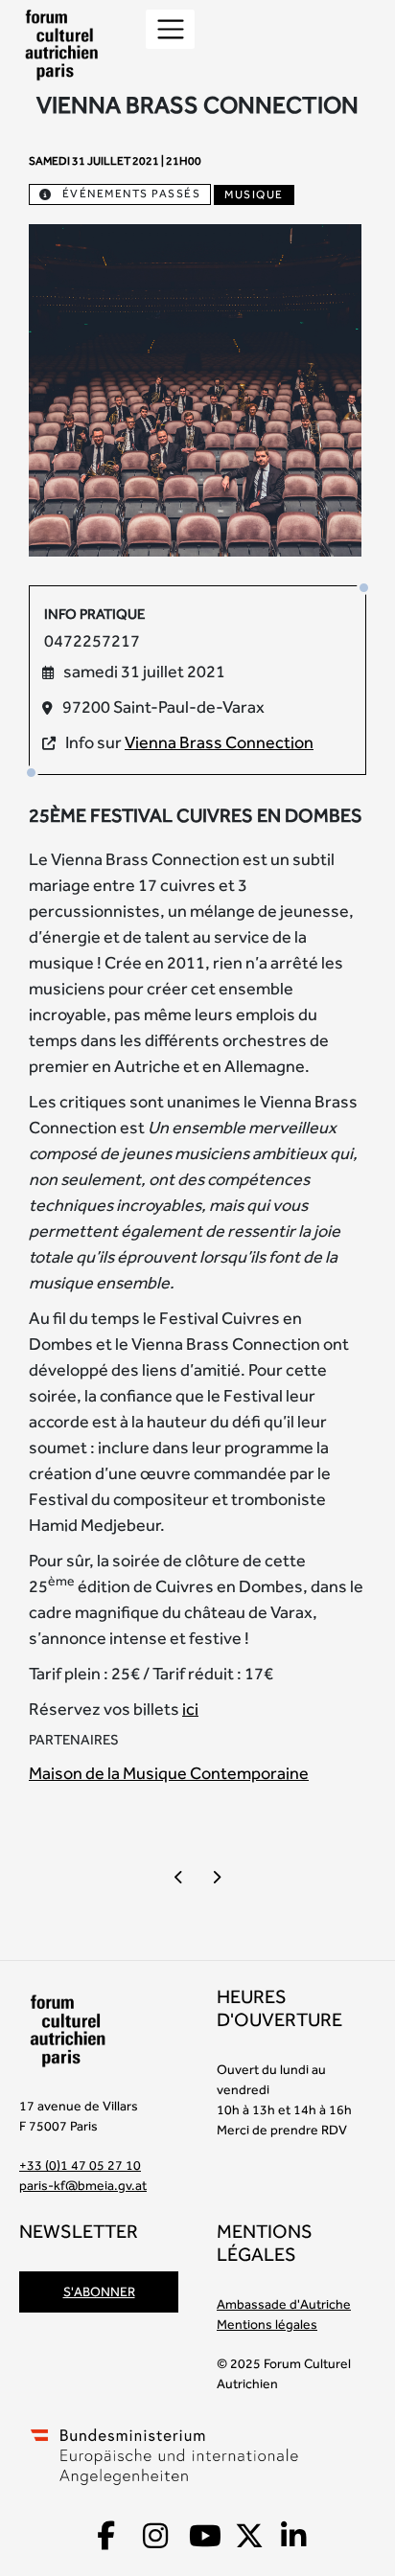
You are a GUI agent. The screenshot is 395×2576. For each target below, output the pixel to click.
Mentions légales (267, 2324)
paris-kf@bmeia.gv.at (83, 2185)
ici (190, 1709)
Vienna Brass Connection (219, 742)
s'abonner (99, 2291)
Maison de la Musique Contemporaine (169, 1773)
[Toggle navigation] (170, 29)
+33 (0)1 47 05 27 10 (80, 2165)
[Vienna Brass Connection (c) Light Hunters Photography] (195, 388)
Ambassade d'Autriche (284, 2304)
